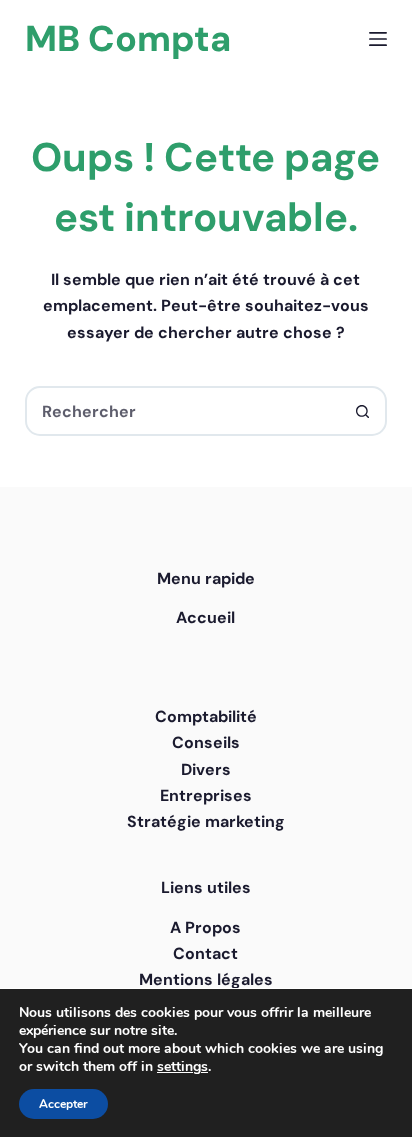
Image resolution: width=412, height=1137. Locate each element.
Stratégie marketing (206, 821)
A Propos (205, 927)
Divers (206, 769)
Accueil (205, 617)
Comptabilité (206, 716)
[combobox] (183, 411)
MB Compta (128, 38)
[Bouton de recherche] (362, 411)
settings (182, 1067)
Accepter (63, 1104)
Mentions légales (206, 979)
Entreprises (206, 795)
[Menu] (378, 39)
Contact (205, 953)
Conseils (206, 742)
